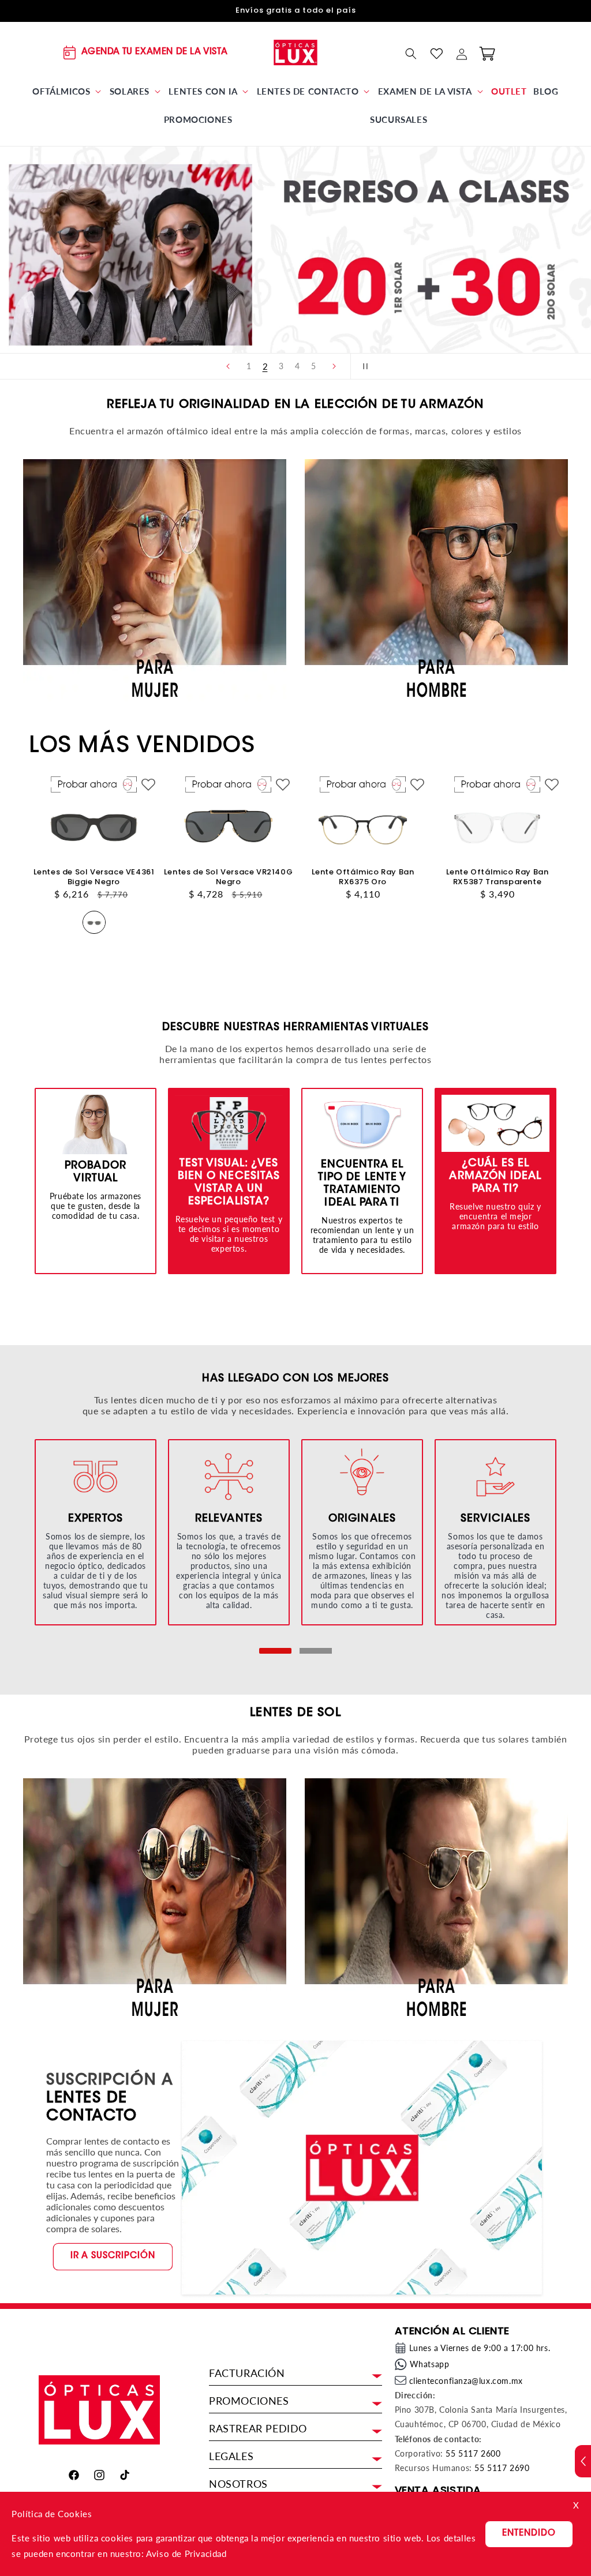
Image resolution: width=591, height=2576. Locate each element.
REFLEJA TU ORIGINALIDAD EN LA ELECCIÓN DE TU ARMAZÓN (295, 405)
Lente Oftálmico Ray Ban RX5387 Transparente (498, 877)
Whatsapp (430, 2364)
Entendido (529, 2534)
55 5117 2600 (473, 2453)
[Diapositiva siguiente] (334, 366)
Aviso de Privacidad (186, 2554)
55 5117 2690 (502, 2468)
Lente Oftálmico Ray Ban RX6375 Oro (363, 877)
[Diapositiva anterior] (228, 366)
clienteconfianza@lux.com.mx (466, 2381)
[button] (68, 92)
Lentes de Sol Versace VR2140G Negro (228, 877)
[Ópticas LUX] (296, 52)
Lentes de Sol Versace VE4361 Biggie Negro (94, 877)
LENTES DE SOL (295, 1713)
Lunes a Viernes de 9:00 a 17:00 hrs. (480, 2348)
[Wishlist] (436, 54)
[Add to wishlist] (148, 785)
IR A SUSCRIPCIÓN (113, 2256)
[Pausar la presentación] (363, 366)
